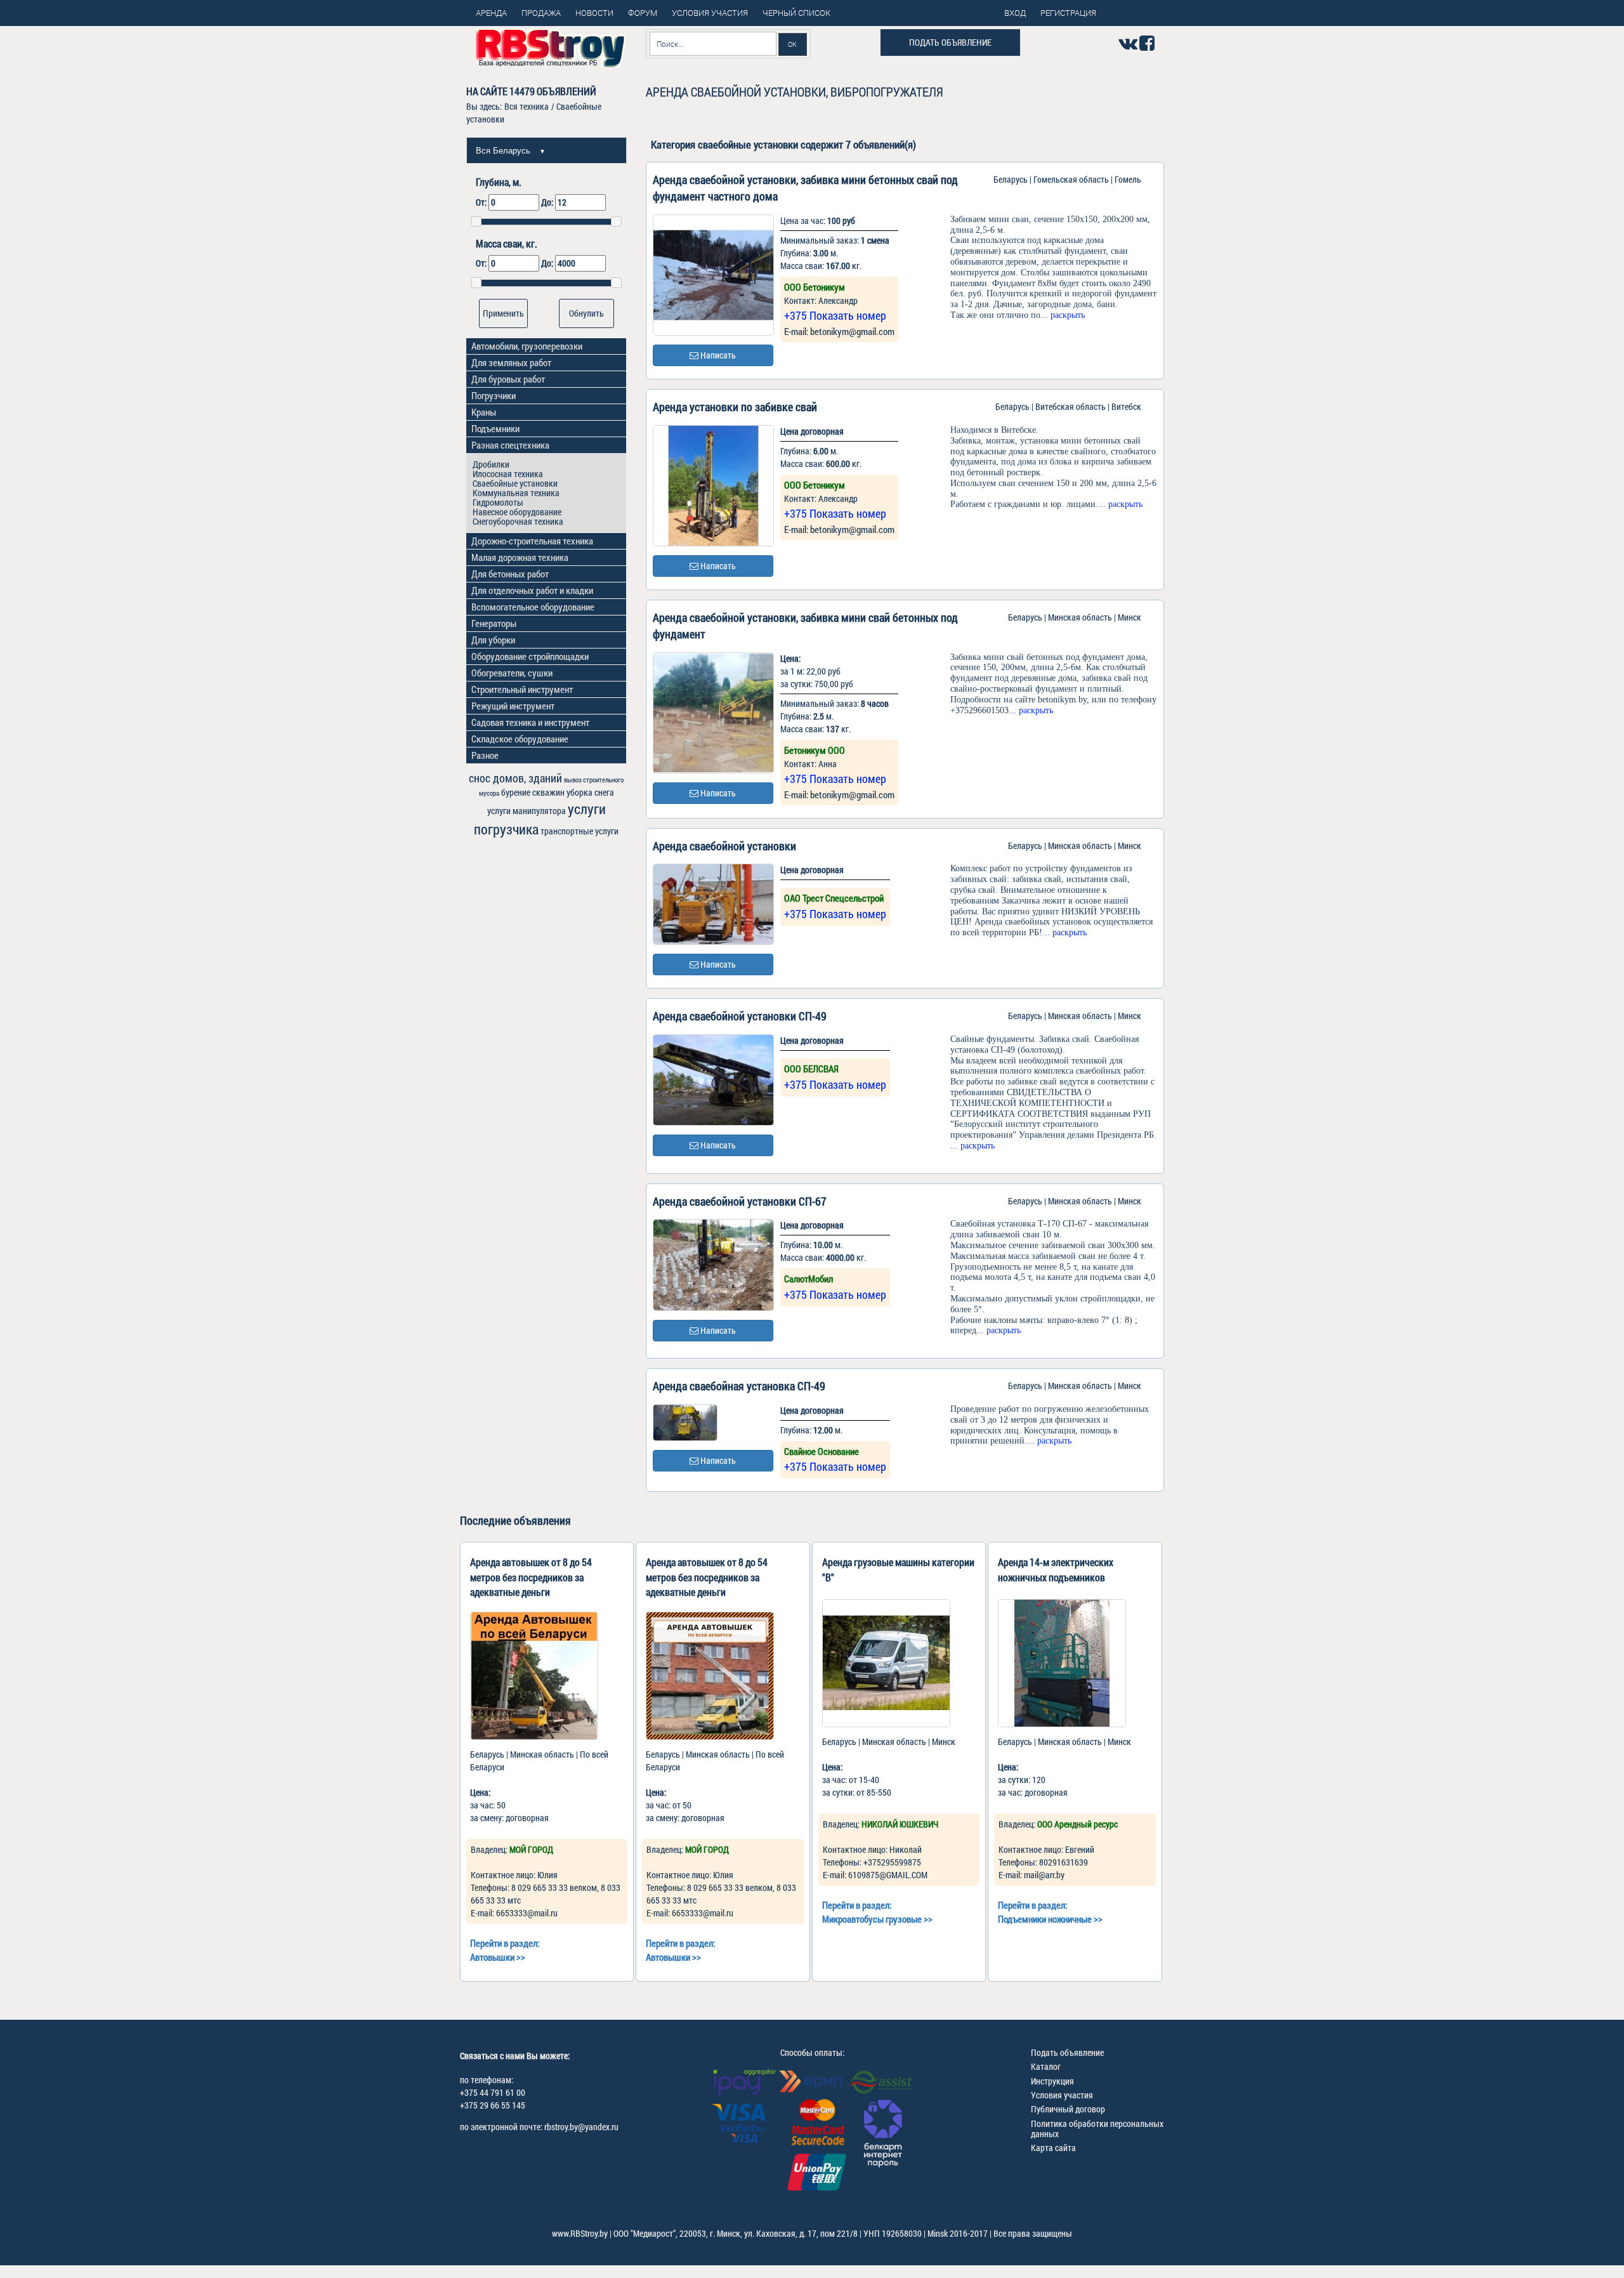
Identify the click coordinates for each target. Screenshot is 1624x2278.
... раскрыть (1063, 315)
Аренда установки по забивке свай (735, 407)
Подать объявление (950, 42)
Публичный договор (1068, 2109)
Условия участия (1062, 2095)
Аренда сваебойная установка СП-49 (739, 1386)
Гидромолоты (498, 502)
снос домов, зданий (515, 778)
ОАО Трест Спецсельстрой (834, 898)
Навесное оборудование (517, 512)
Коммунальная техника (516, 493)
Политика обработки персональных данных (1097, 2128)
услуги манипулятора (527, 811)
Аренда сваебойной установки (724, 846)
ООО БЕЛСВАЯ (811, 1069)
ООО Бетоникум (815, 287)
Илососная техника (508, 474)
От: (482, 202)
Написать (717, 355)
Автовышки (492, 1957)
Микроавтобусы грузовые (872, 1919)
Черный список (796, 13)
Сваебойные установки (515, 483)
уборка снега (590, 792)
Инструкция (1052, 2081)
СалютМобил (809, 1279)
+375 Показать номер (835, 315)
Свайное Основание (822, 1451)
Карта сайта (1053, 2148)
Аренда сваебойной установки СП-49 (740, 1016)
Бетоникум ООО (815, 750)
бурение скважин (533, 792)
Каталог (1046, 2066)
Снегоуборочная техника (518, 521)
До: (548, 202)
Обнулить (586, 313)
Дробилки (491, 464)
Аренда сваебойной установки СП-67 (740, 1201)
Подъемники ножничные (1045, 1919)
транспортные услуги (580, 831)
